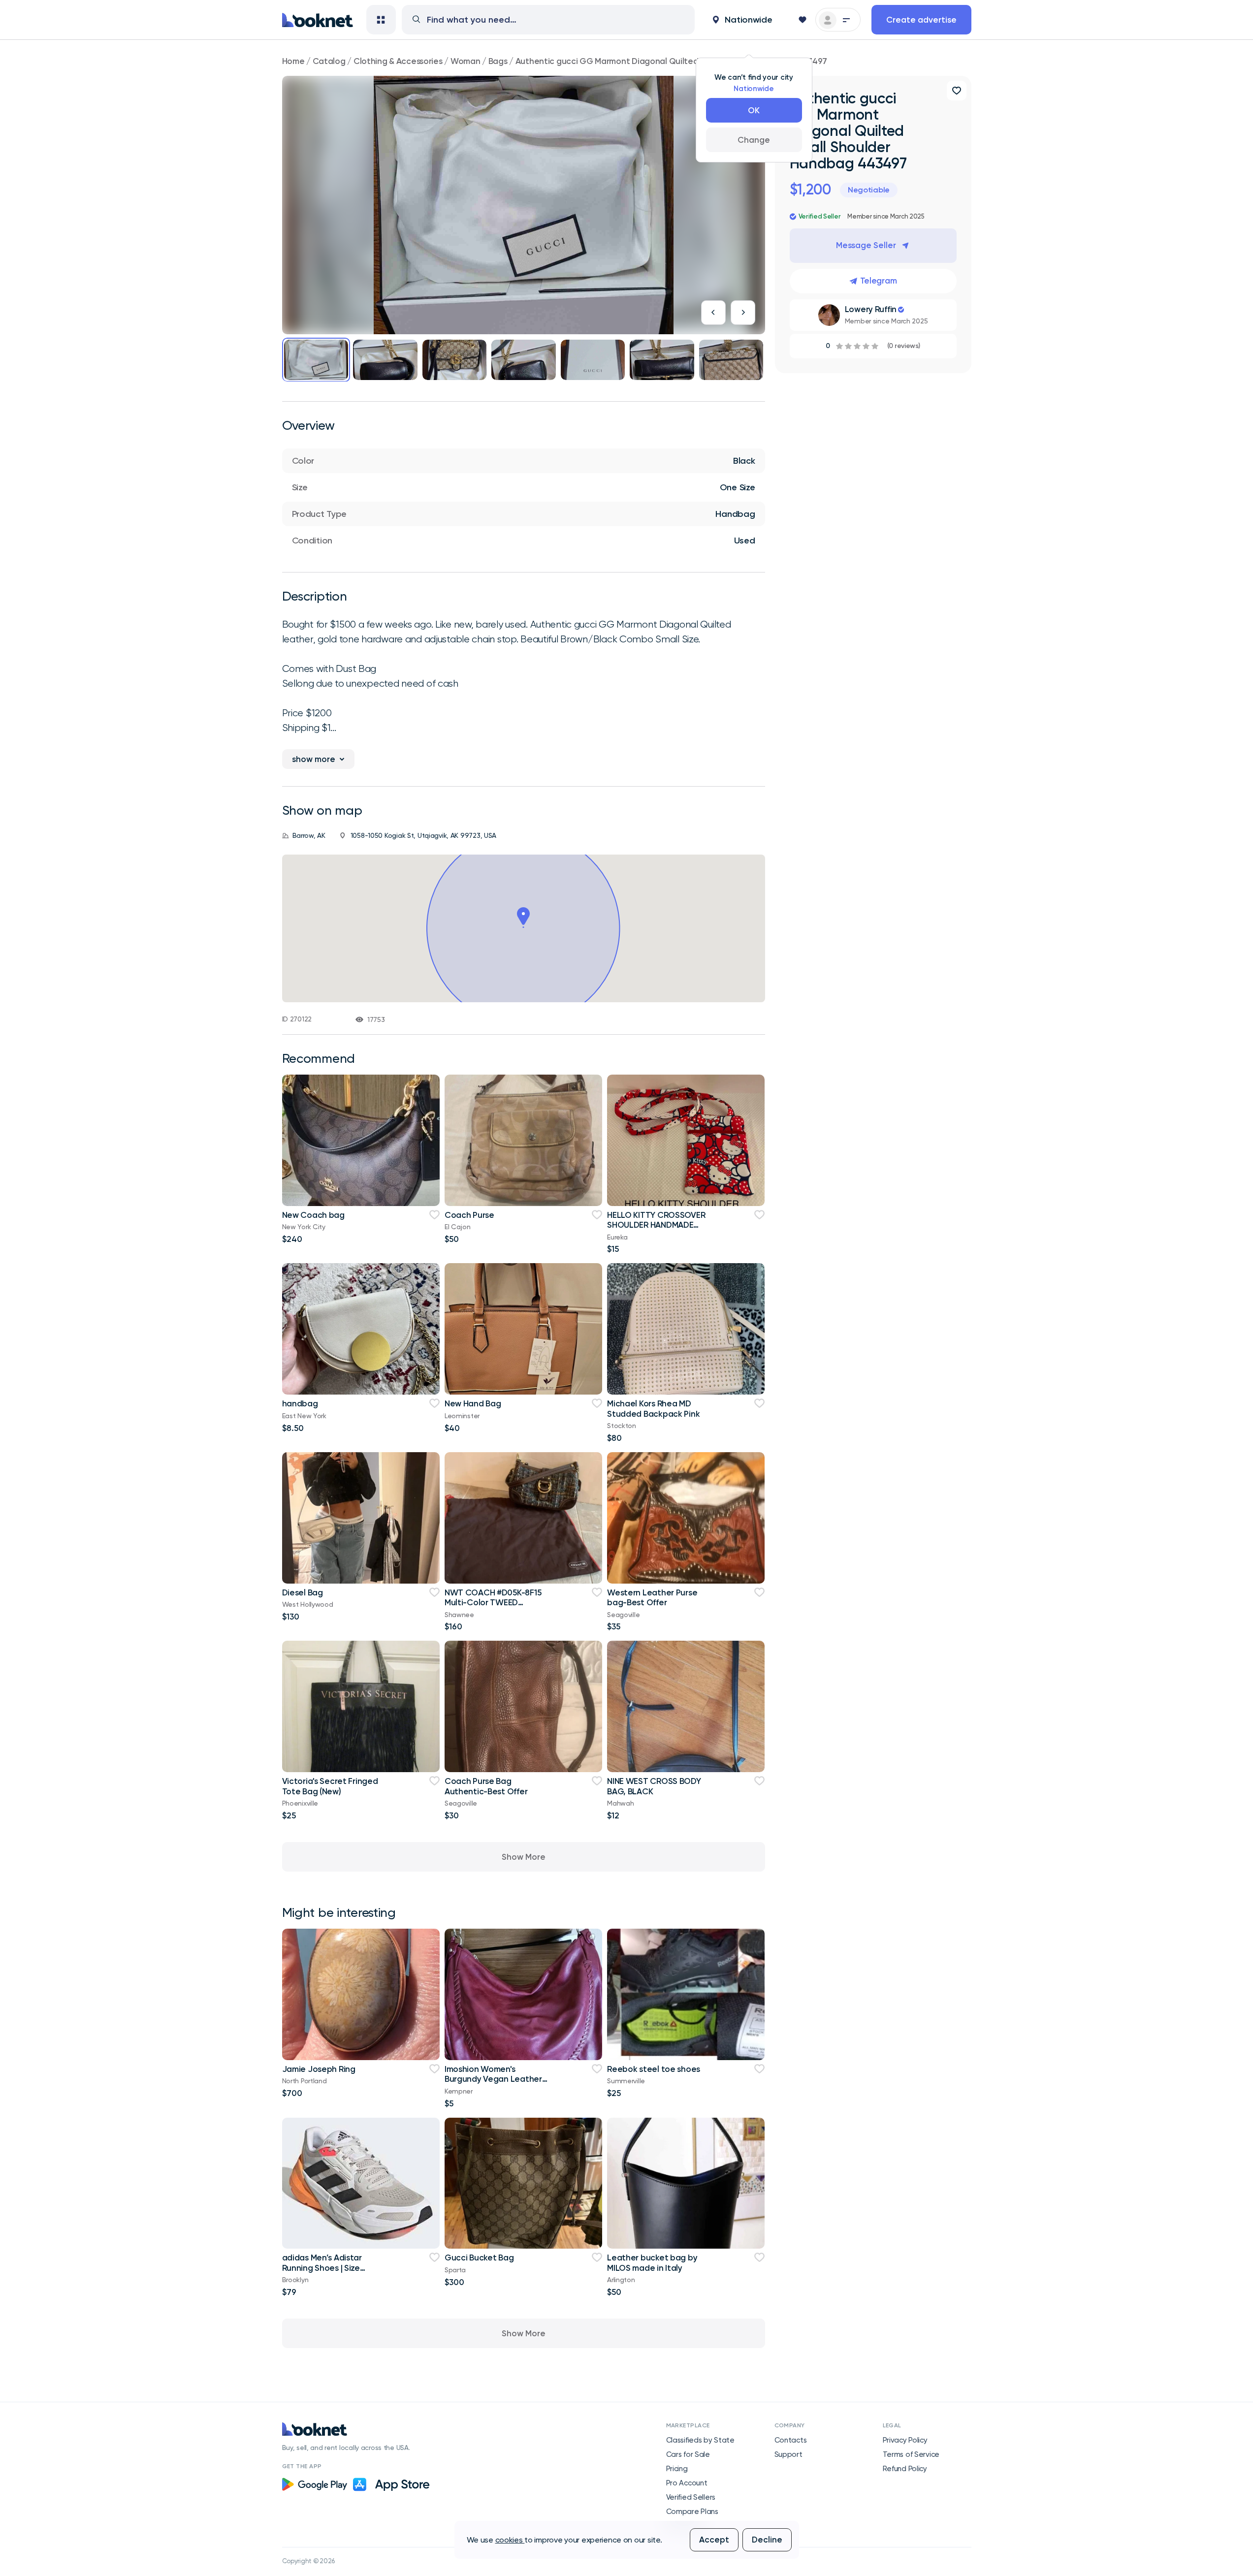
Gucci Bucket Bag (479, 2258)
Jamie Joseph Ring (319, 2069)
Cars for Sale (688, 2454)
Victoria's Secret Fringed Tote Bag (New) (330, 1786)
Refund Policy (905, 2469)
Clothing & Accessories (398, 61)
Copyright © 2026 (309, 2561)
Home (293, 61)
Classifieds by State (700, 2440)
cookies (510, 2540)
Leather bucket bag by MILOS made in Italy (652, 2262)
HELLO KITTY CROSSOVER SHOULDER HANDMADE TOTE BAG (656, 1225)
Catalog (329, 61)
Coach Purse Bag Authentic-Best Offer (486, 1786)
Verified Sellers (691, 2497)
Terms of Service (911, 2454)
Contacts (791, 2440)
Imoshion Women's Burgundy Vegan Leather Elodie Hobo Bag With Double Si (493, 2084)
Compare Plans (692, 2512)
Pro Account (687, 2483)
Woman (466, 61)
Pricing (677, 2469)
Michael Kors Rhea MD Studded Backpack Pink (653, 1408)
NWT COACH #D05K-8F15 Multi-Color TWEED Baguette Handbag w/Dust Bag (493, 1607)
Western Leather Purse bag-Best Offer (652, 1597)
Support (788, 2454)
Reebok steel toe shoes (654, 2069)
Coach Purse (469, 1215)
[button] (742, 20)
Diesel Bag (303, 1592)
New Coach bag (313, 1215)
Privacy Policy (905, 2440)
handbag (300, 1403)
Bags (498, 61)
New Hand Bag (473, 1403)
